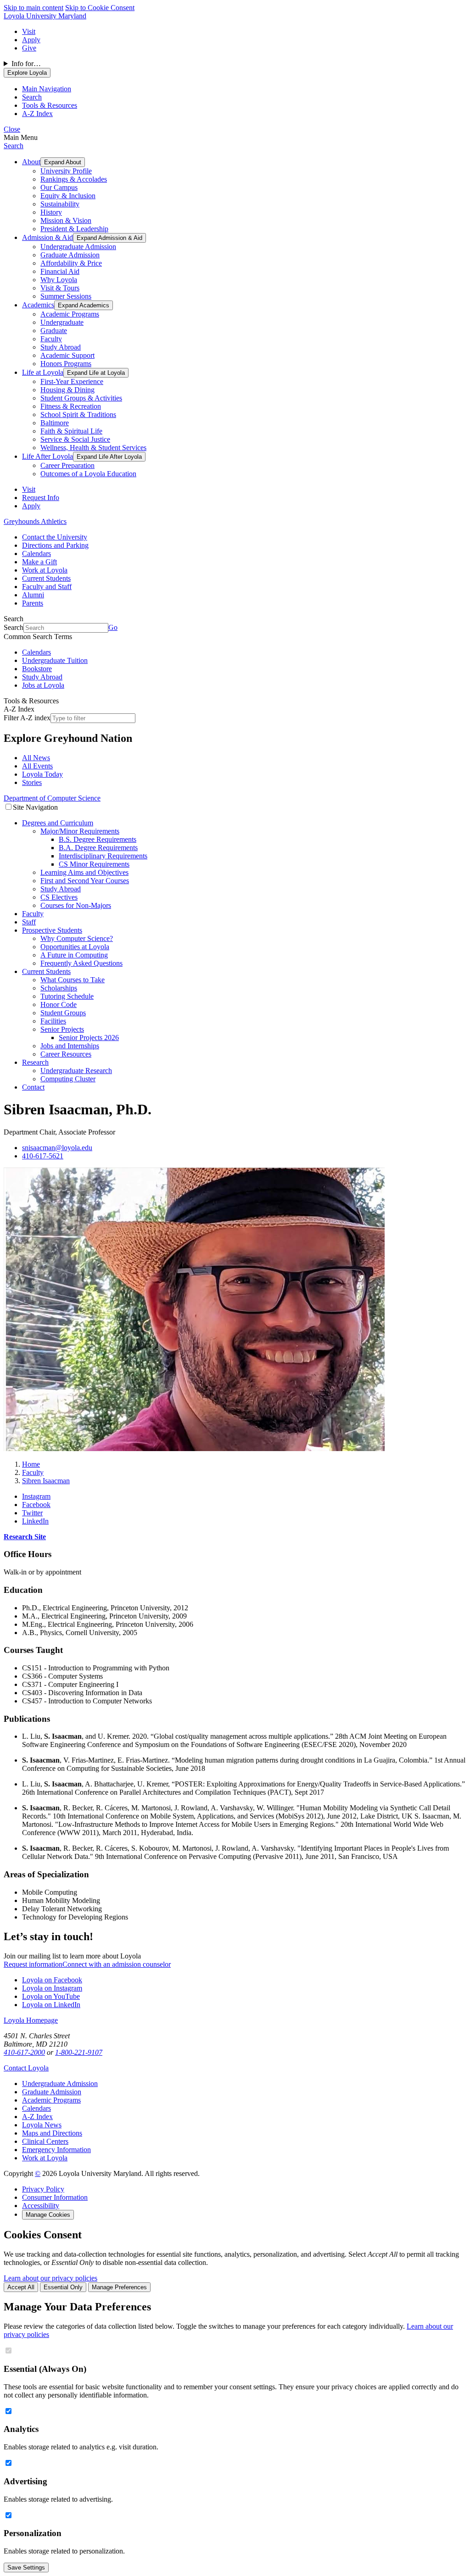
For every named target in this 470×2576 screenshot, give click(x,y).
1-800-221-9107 (79, 2052)
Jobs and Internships (70, 1046)
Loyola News (42, 2125)
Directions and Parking (55, 545)
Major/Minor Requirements (80, 831)
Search (14, 146)
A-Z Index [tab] (37, 114)
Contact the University (55, 537)
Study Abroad (61, 347)
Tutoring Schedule (67, 996)
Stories (32, 782)
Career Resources (66, 1054)
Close (12, 129)
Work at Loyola (45, 570)
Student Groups (63, 1013)
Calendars (36, 554)
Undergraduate (62, 322)
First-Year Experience (72, 381)
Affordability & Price (71, 263)
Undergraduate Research (76, 1071)
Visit (29, 31)
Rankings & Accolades (74, 179)
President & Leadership (74, 229)
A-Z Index (37, 2117)
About (31, 162)
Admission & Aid (48, 237)
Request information (33, 1964)
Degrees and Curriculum (58, 823)
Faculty (51, 339)
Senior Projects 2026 (89, 1038)
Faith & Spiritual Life (71, 431)
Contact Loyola (26, 2068)
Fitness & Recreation (71, 406)
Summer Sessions (66, 296)
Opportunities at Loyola (75, 947)
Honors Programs (66, 364)
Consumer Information (55, 2197)
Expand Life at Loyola (96, 373)
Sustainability (60, 204)
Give (29, 48)
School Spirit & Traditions (78, 414)
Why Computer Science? (77, 938)
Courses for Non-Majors (76, 905)
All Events (37, 766)
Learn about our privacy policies (50, 2278)
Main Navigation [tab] (47, 89)
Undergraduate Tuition (55, 660)
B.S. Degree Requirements (98, 839)
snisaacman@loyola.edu (57, 1148)
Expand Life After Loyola (109, 457)
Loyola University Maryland (45, 16)
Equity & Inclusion (68, 196)
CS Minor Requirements (94, 864)
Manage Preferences (119, 2287)
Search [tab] (32, 97)
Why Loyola (59, 280)
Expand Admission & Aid (109, 238)
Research (35, 1062)
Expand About (63, 162)
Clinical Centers (45, 2141)
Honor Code (59, 1004)
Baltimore (55, 423)
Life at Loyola (43, 372)
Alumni (33, 595)
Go (113, 627)
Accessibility (41, 2206)
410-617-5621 (43, 1156)
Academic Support (67, 355)
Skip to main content (34, 8)
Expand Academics (84, 305)
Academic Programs (70, 314)
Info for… (26, 64)
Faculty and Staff (47, 587)
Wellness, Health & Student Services (93, 448)
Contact (33, 1087)
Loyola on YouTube (51, 1996)
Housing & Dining (67, 390)
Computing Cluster (68, 1079)
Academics (38, 305)
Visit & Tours (60, 288)
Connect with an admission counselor (117, 1964)
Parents (33, 603)
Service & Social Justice (75, 439)
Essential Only (63, 2287)
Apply (31, 40)
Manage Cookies (48, 2215)
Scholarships (59, 988)
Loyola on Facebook (52, 1980)
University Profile (66, 171)
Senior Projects (62, 1029)
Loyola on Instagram (52, 1988)
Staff (29, 922)
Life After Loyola (48, 456)
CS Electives (59, 897)
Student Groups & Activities (81, 398)
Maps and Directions (52, 2133)
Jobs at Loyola (43, 685)
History (51, 212)
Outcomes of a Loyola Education (88, 474)
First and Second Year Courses (85, 881)
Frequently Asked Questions (81, 963)
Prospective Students (52, 930)
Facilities (53, 1021)
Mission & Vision (66, 220)
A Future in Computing (74, 955)
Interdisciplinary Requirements (103, 856)
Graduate (54, 331)
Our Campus (59, 187)
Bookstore (37, 669)
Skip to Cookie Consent (100, 8)
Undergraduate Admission (78, 247)
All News (36, 758)
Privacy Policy (43, 2189)
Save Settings (26, 2568)
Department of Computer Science (52, 798)
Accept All (21, 2287)
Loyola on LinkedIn (51, 2005)
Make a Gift (39, 562)
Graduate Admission (70, 255)
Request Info (41, 498)
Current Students (46, 578)
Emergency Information (56, 2150)
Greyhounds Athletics (35, 521)
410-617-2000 (24, 2052)
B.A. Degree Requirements (98, 848)
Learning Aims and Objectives (84, 872)
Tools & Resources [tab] (50, 105)
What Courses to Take (73, 980)
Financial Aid (60, 271)
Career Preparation (67, 465)
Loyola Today (42, 774)
